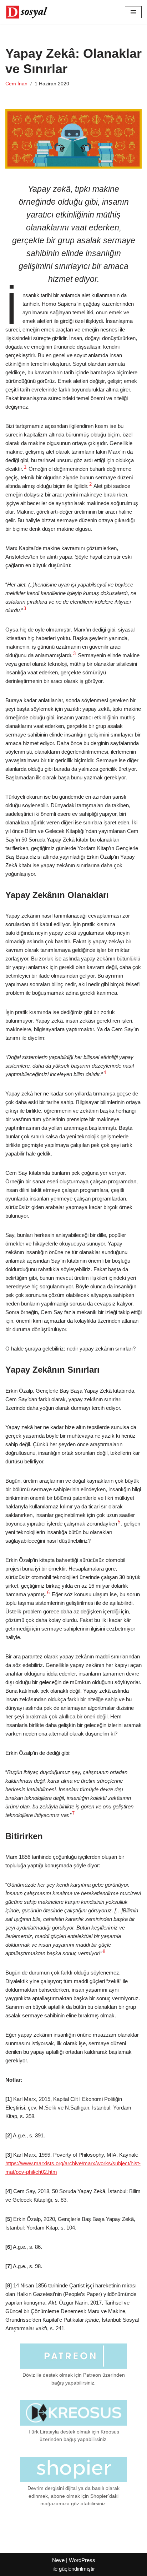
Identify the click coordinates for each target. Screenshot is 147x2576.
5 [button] (119, 1522)
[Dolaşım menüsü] (133, 12)
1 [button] (25, 467)
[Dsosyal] (27, 12)
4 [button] (105, 1073)
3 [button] (25, 609)
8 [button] (104, 1952)
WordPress (82, 2560)
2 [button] (90, 484)
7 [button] (73, 1813)
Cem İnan (16, 84)
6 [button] (48, 1593)
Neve (58, 2560)
